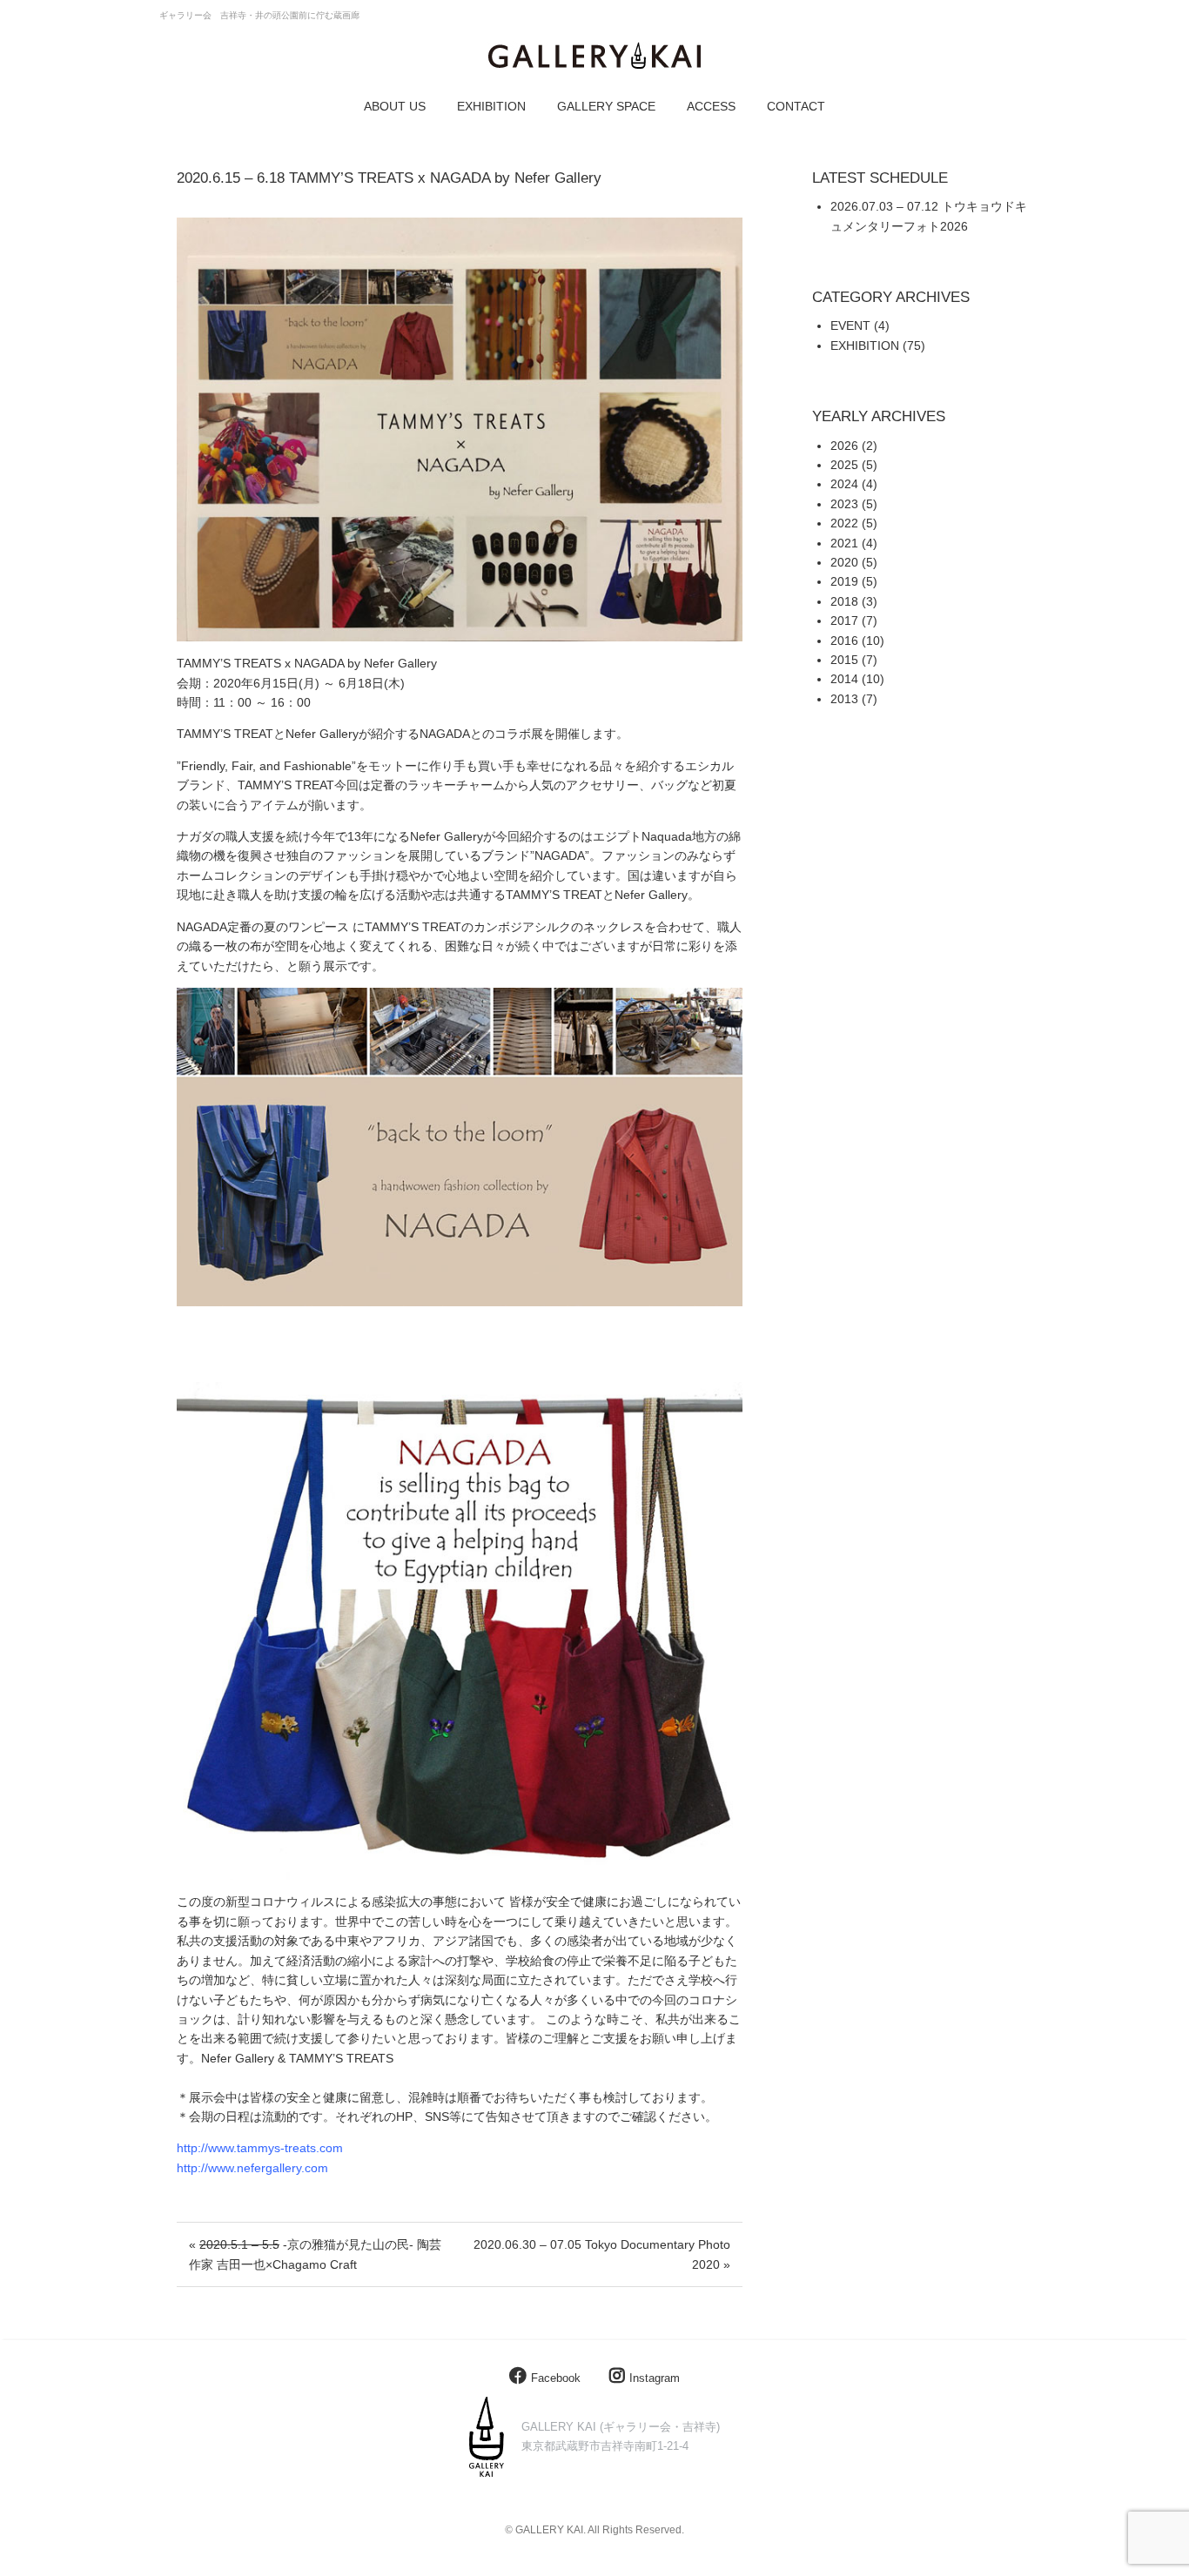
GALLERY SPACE (606, 106)
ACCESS (711, 106)
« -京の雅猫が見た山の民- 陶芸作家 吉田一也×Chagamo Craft (315, 2254)
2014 (844, 679)
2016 (844, 641)
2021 (844, 543)
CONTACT (796, 106)
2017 (844, 621)
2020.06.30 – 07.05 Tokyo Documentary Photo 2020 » (602, 2254)
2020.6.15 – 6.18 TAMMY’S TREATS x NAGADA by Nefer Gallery (389, 178)
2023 (844, 504)
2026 (844, 446)
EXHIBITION (491, 106)
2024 (844, 484)
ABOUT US (395, 106)
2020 (844, 562)
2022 (844, 523)
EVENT (850, 325)
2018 (844, 601)
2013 (844, 699)
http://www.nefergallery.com (252, 2168)
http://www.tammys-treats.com (260, 2148)
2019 (844, 581)
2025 (844, 465)
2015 (844, 660)
